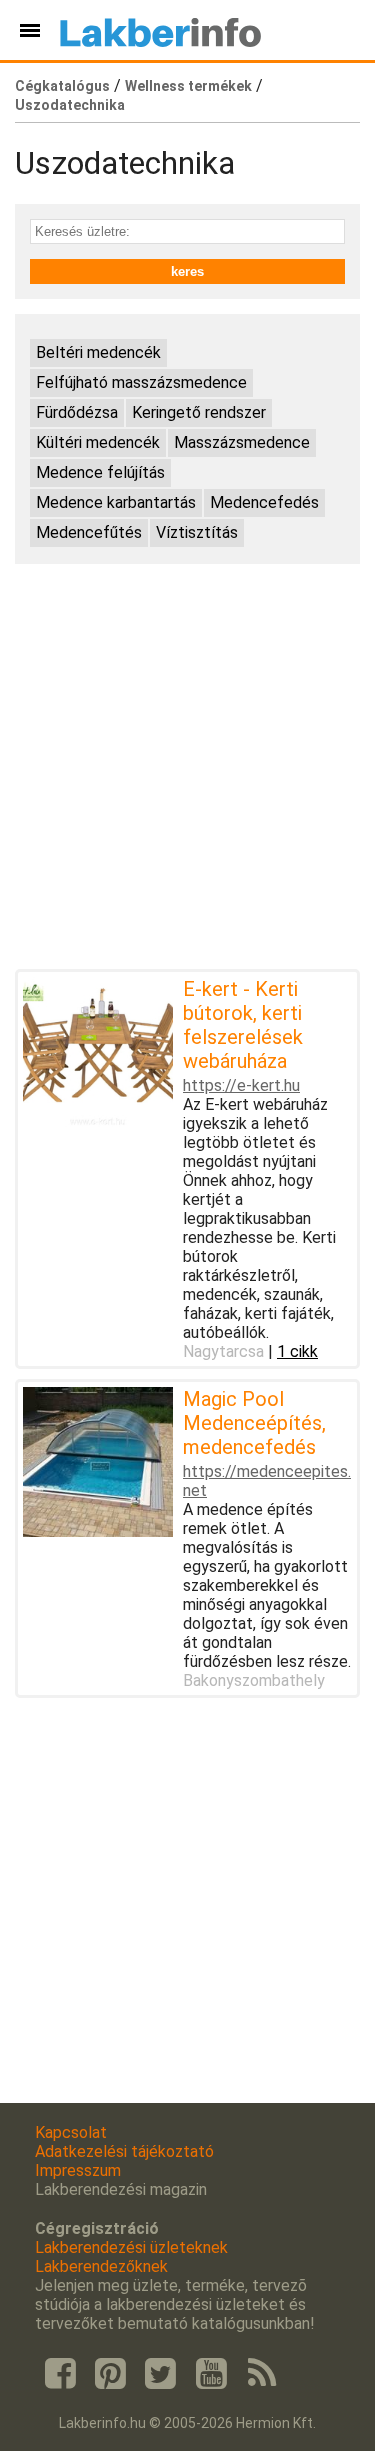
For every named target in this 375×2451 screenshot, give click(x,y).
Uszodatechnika (70, 105)
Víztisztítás (197, 532)
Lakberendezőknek (101, 2266)
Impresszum (78, 2170)
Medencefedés (264, 502)
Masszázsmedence (242, 442)
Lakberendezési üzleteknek (131, 2247)
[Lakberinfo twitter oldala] (161, 2374)
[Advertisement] (187, 766)
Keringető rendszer (199, 412)
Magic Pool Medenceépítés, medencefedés (254, 1423)
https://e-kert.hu (241, 1085)
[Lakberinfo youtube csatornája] (211, 2374)
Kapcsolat (71, 2132)
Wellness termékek (188, 86)
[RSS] (262, 2374)
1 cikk (297, 1351)
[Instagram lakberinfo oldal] (110, 2374)
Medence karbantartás (116, 502)
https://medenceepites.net (267, 1481)
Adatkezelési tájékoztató (124, 2151)
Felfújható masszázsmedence (141, 382)
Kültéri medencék (98, 442)
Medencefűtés (89, 532)
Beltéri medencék (98, 352)
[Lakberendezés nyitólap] (160, 30)
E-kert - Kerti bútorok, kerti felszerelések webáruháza (243, 1025)
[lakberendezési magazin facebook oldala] (60, 2374)
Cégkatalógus (62, 86)
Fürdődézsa (77, 412)
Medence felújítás (100, 472)
